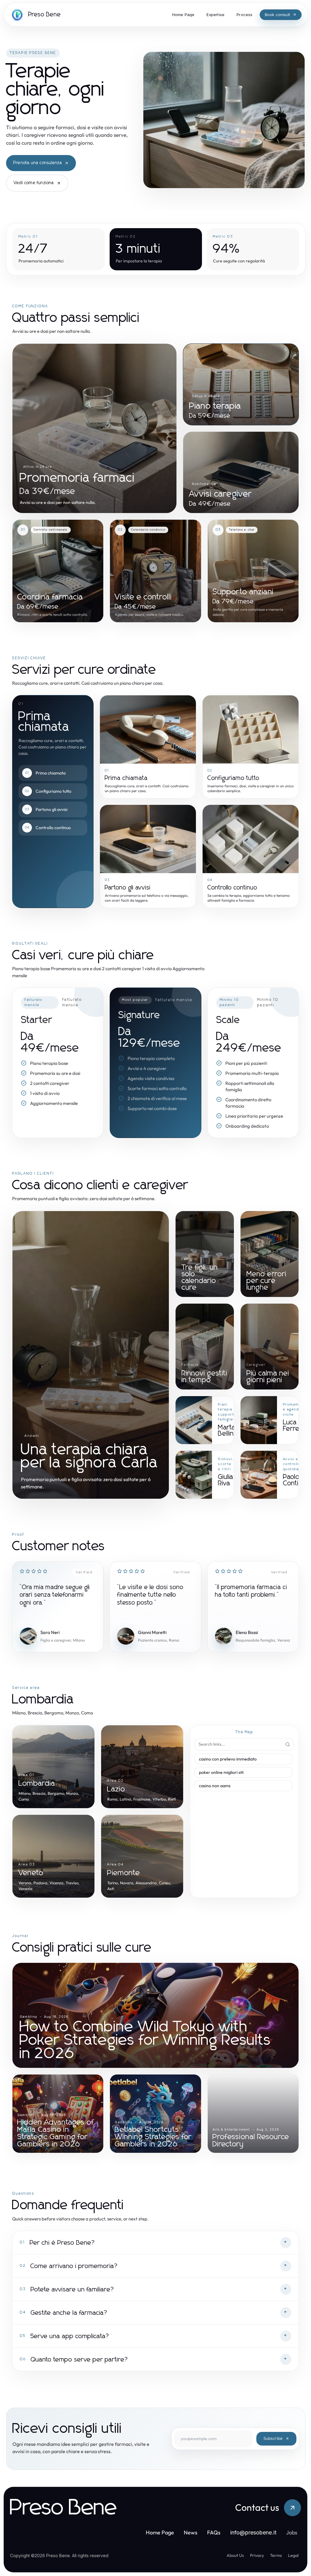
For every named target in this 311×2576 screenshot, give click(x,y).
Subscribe (273, 2439)
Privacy (257, 2555)
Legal (293, 2555)
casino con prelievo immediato (228, 1759)
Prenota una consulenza (38, 163)
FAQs (214, 2532)
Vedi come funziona (34, 183)
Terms (276, 2555)
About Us (235, 2555)
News (191, 2532)
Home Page (160, 2532)
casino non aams (215, 1786)
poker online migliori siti (221, 1772)
